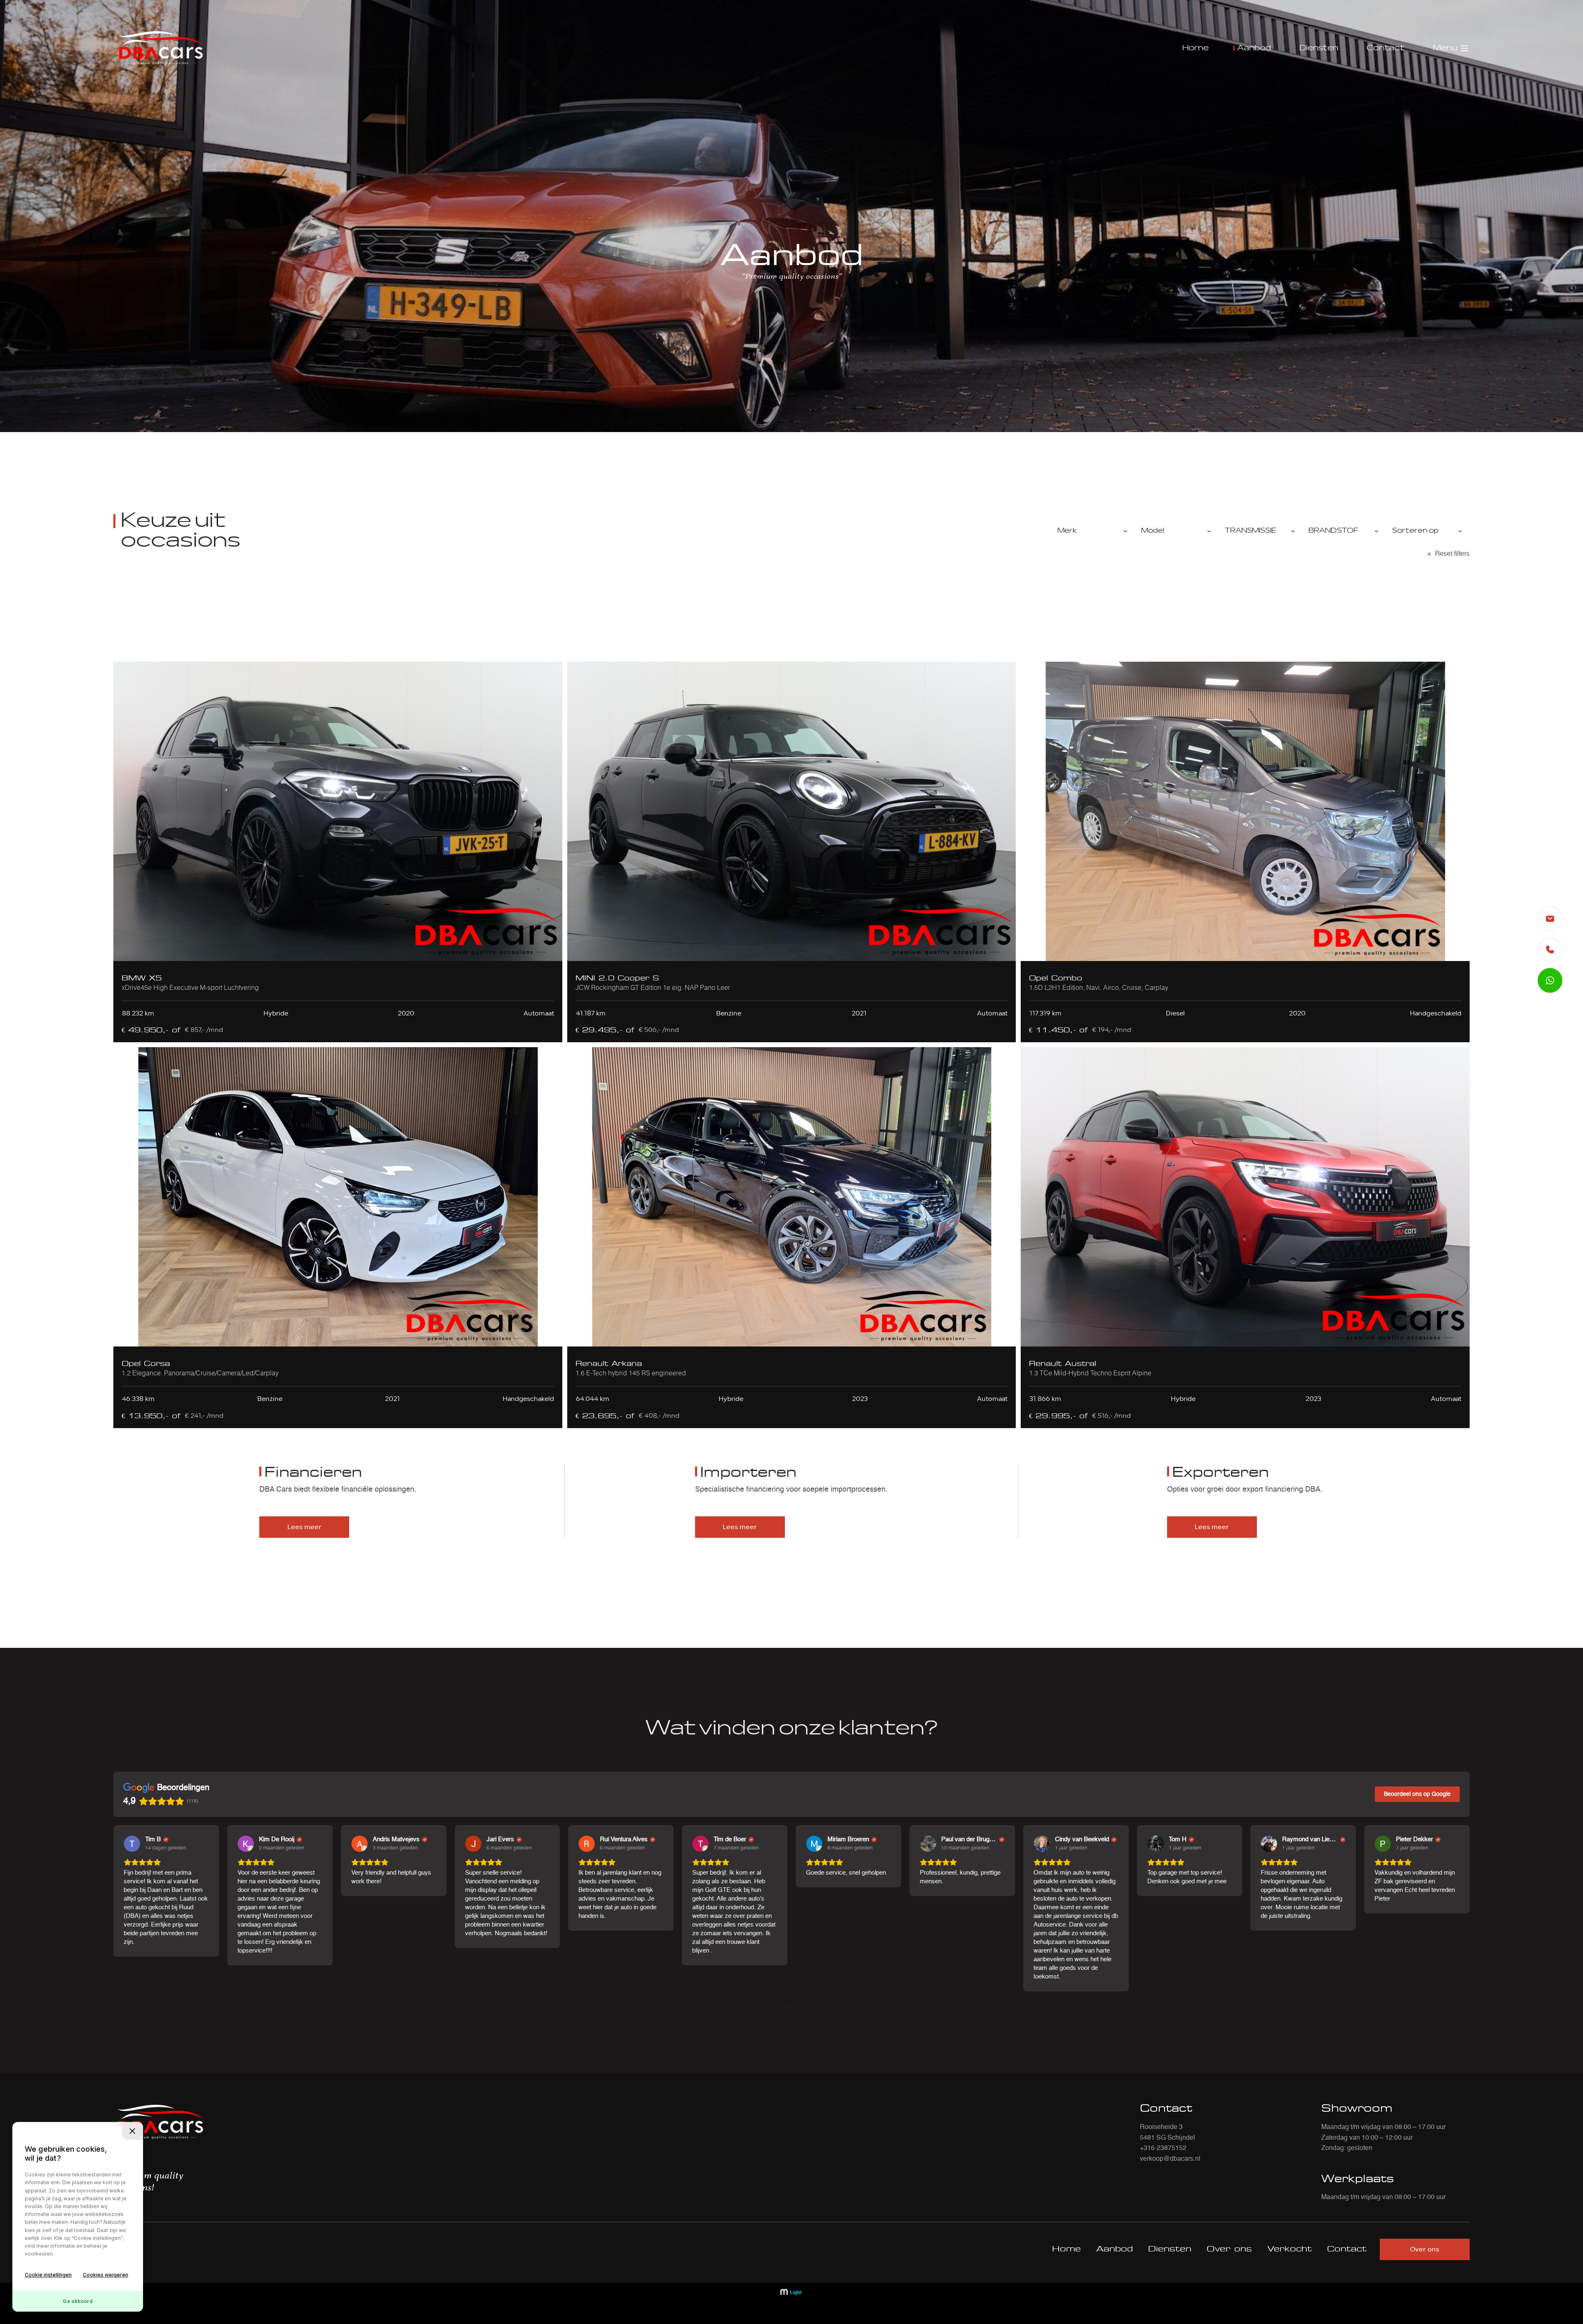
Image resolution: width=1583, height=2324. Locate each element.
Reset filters (1452, 554)
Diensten (1319, 48)
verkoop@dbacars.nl (1170, 2159)
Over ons (1229, 2249)
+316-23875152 (1163, 2148)
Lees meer (304, 1527)
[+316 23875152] (1550, 980)
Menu (1445, 48)
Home (1195, 48)
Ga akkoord (78, 2301)
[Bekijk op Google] (132, 1844)
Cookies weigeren (106, 2275)
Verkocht (1289, 2249)
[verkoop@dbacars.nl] (1550, 919)
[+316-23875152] (1550, 949)
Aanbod (1254, 48)
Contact (1386, 48)
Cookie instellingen (48, 2275)
